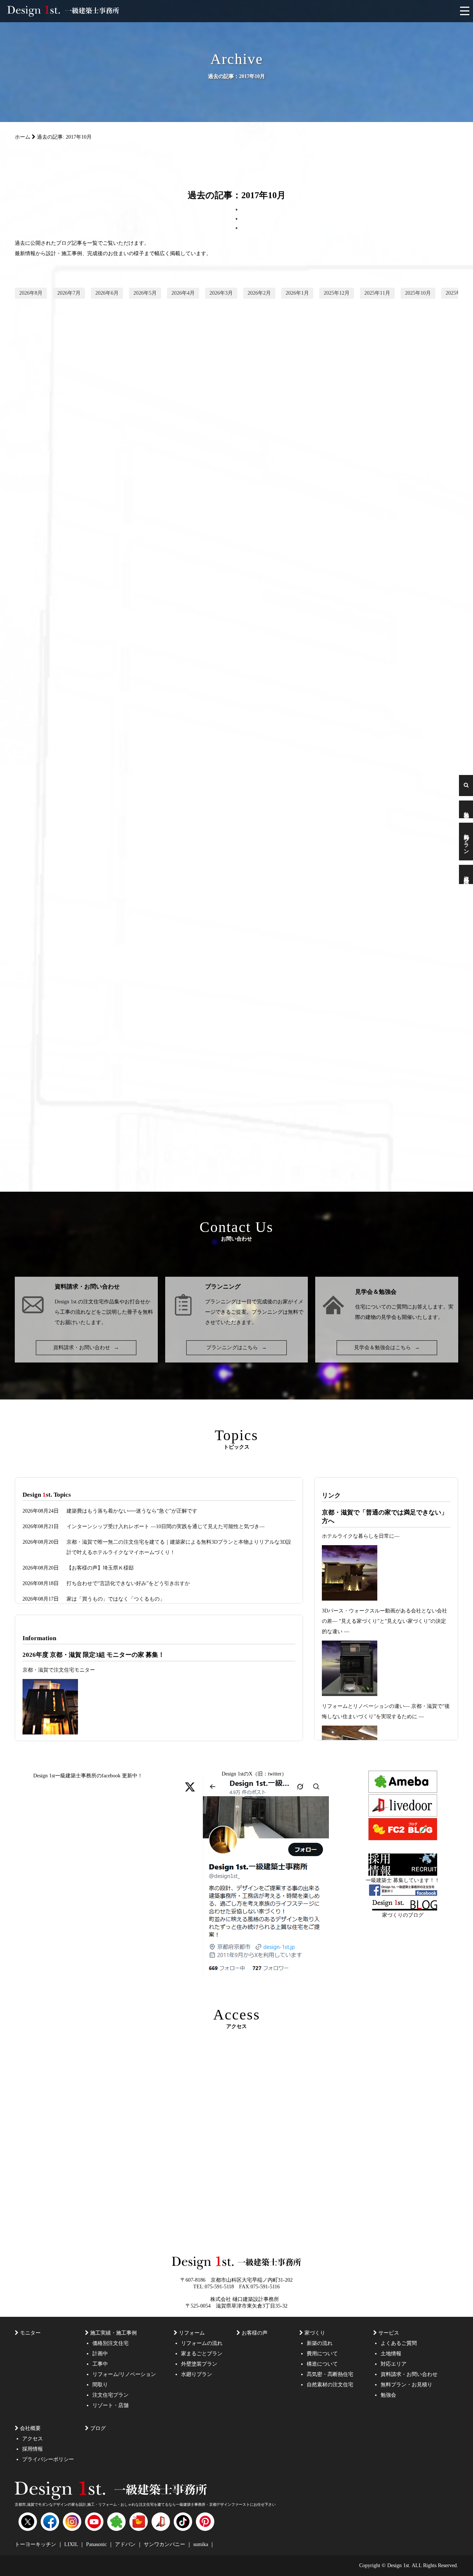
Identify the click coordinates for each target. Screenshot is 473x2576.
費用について (322, 2354)
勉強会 (466, 809)
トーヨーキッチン (36, 2544)
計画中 (100, 2354)
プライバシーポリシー (48, 2459)
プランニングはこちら (236, 1348)
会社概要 (30, 2428)
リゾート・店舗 (110, 2405)
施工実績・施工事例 (113, 2333)
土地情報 (391, 2354)
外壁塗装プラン (199, 2364)
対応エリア (394, 2364)
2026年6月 (107, 293)
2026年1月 (297, 293)
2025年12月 (337, 293)
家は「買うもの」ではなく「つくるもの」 (116, 1599)
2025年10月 (418, 293)
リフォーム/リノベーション (124, 2374)
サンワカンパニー (165, 2544)
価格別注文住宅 (110, 2343)
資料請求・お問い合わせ (86, 1348)
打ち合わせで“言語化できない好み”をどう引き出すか (128, 1583)
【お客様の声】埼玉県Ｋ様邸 (100, 1568)
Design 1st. (66, 1302)
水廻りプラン (197, 2374)
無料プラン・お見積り (406, 2385)
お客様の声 (255, 2333)
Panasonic (97, 2544)
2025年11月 (377, 293)
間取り (100, 2385)
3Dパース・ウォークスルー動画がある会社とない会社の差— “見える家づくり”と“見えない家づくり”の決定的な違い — (384, 1621)
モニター (30, 2333)
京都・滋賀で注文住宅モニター (59, 1670)
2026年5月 (145, 293)
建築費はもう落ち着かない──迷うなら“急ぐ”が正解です (132, 1511)
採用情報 (33, 2449)
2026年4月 (183, 293)
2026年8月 (31, 293)
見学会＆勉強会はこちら (387, 1348)
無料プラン (466, 842)
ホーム (23, 137)
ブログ (98, 2428)
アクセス (33, 2439)
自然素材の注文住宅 (330, 2385)
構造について (322, 2364)
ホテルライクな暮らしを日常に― (361, 1536)
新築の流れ (320, 2343)
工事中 (100, 2364)
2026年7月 (69, 293)
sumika (201, 2544)
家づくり (315, 2333)
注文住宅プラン (110, 2395)
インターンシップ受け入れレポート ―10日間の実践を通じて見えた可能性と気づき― (166, 1526)
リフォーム (192, 2333)
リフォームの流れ (202, 2343)
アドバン (126, 2544)
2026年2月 (259, 293)
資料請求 (466, 874)
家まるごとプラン (202, 2354)
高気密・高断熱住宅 (330, 2374)
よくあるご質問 (399, 2343)
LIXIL (72, 2544)
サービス (389, 2333)
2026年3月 (221, 293)
